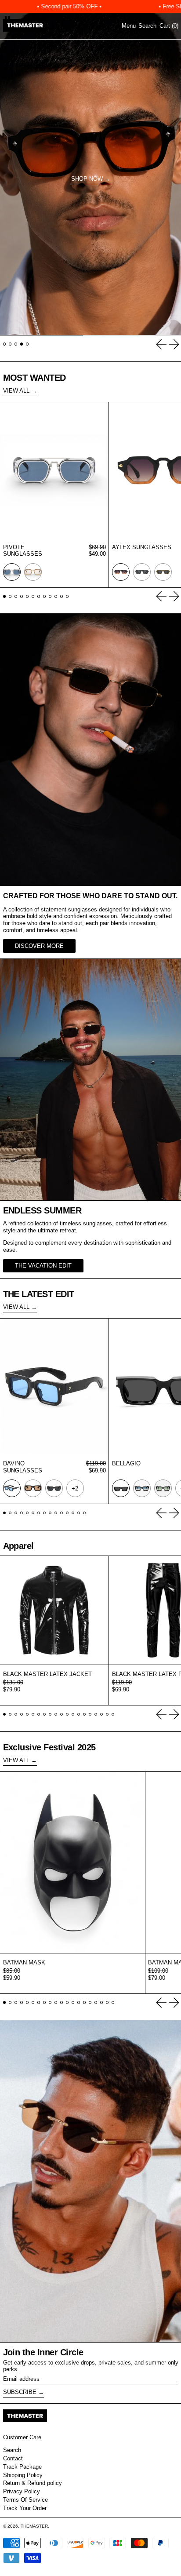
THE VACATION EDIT (43, 1266)
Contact (13, 2458)
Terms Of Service (25, 2500)
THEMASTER (34, 2526)
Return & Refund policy (33, 2483)
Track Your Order (25, 2508)
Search (12, 2450)
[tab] (5, 344)
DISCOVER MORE (39, 946)
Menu (129, 26)
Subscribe (20, 2392)
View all (16, 391)
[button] (147, 26)
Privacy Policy (22, 2491)
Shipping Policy (23, 2475)
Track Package (22, 2467)
